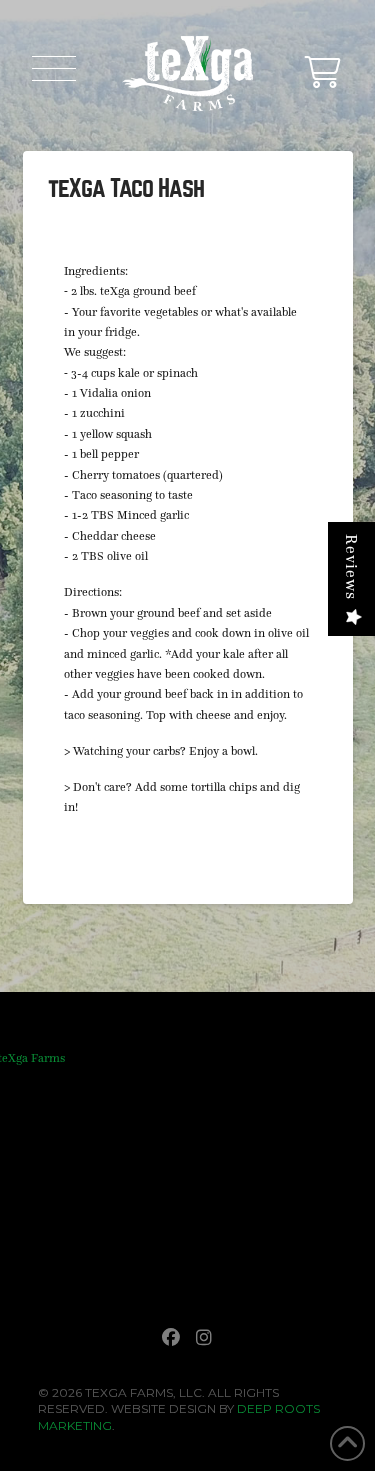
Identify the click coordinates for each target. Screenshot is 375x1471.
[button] (54, 68)
